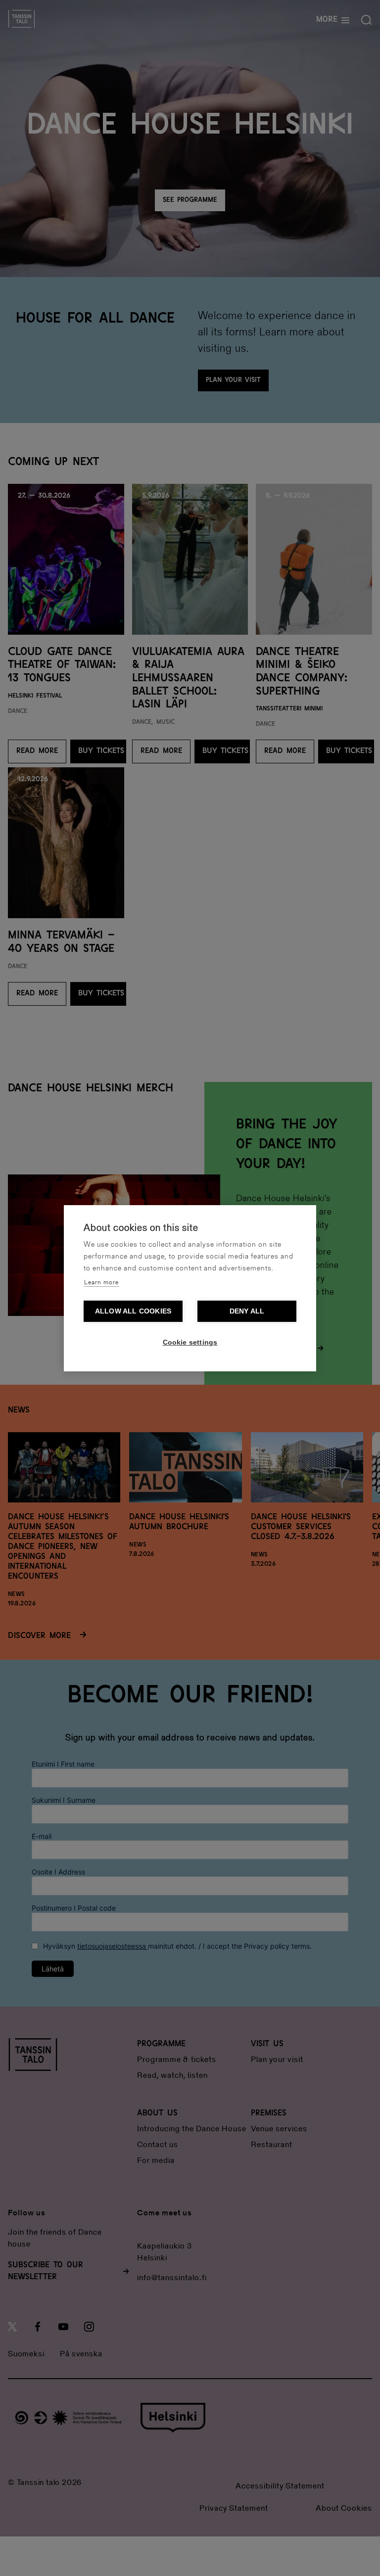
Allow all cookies (133, 1311)
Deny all (247, 1311)
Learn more (101, 1283)
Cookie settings (190, 1342)
